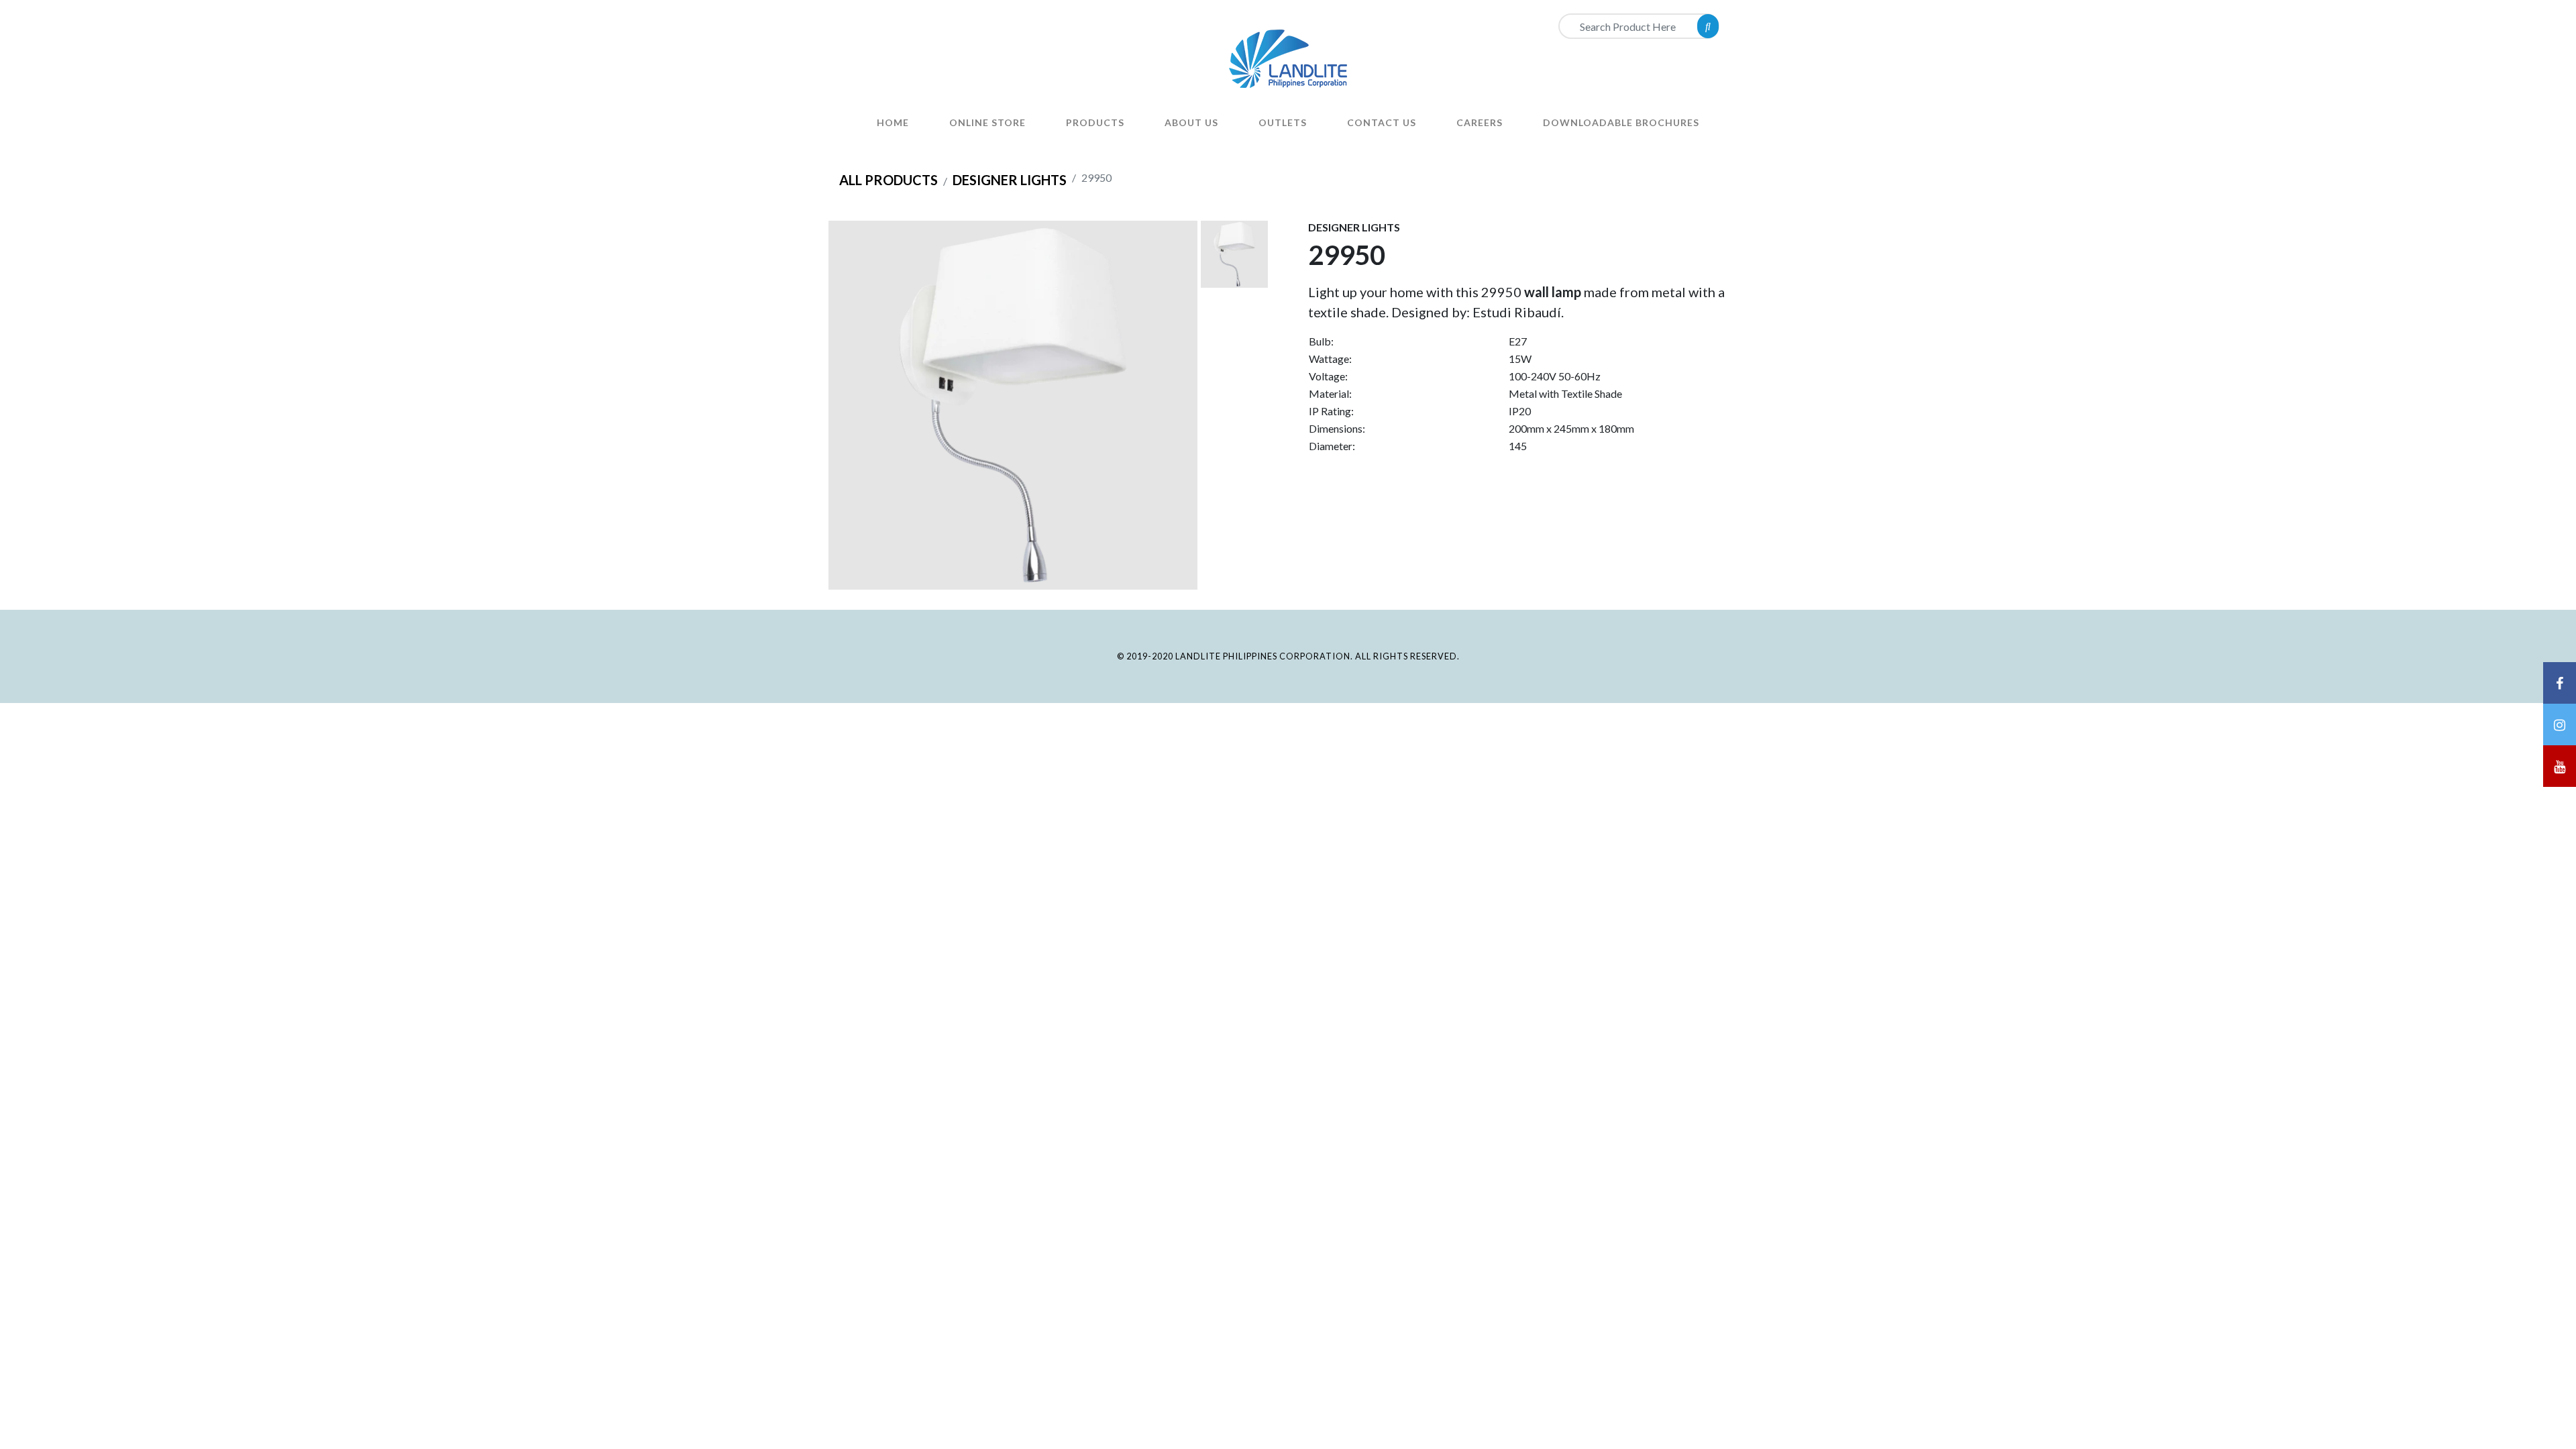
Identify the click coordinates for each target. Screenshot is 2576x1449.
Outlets (1283, 122)
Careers (1480, 122)
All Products (889, 180)
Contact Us (1382, 122)
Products (1095, 122)
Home (893, 122)
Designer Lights (1010, 180)
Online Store (987, 122)
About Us (1191, 122)
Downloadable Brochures (1621, 122)
